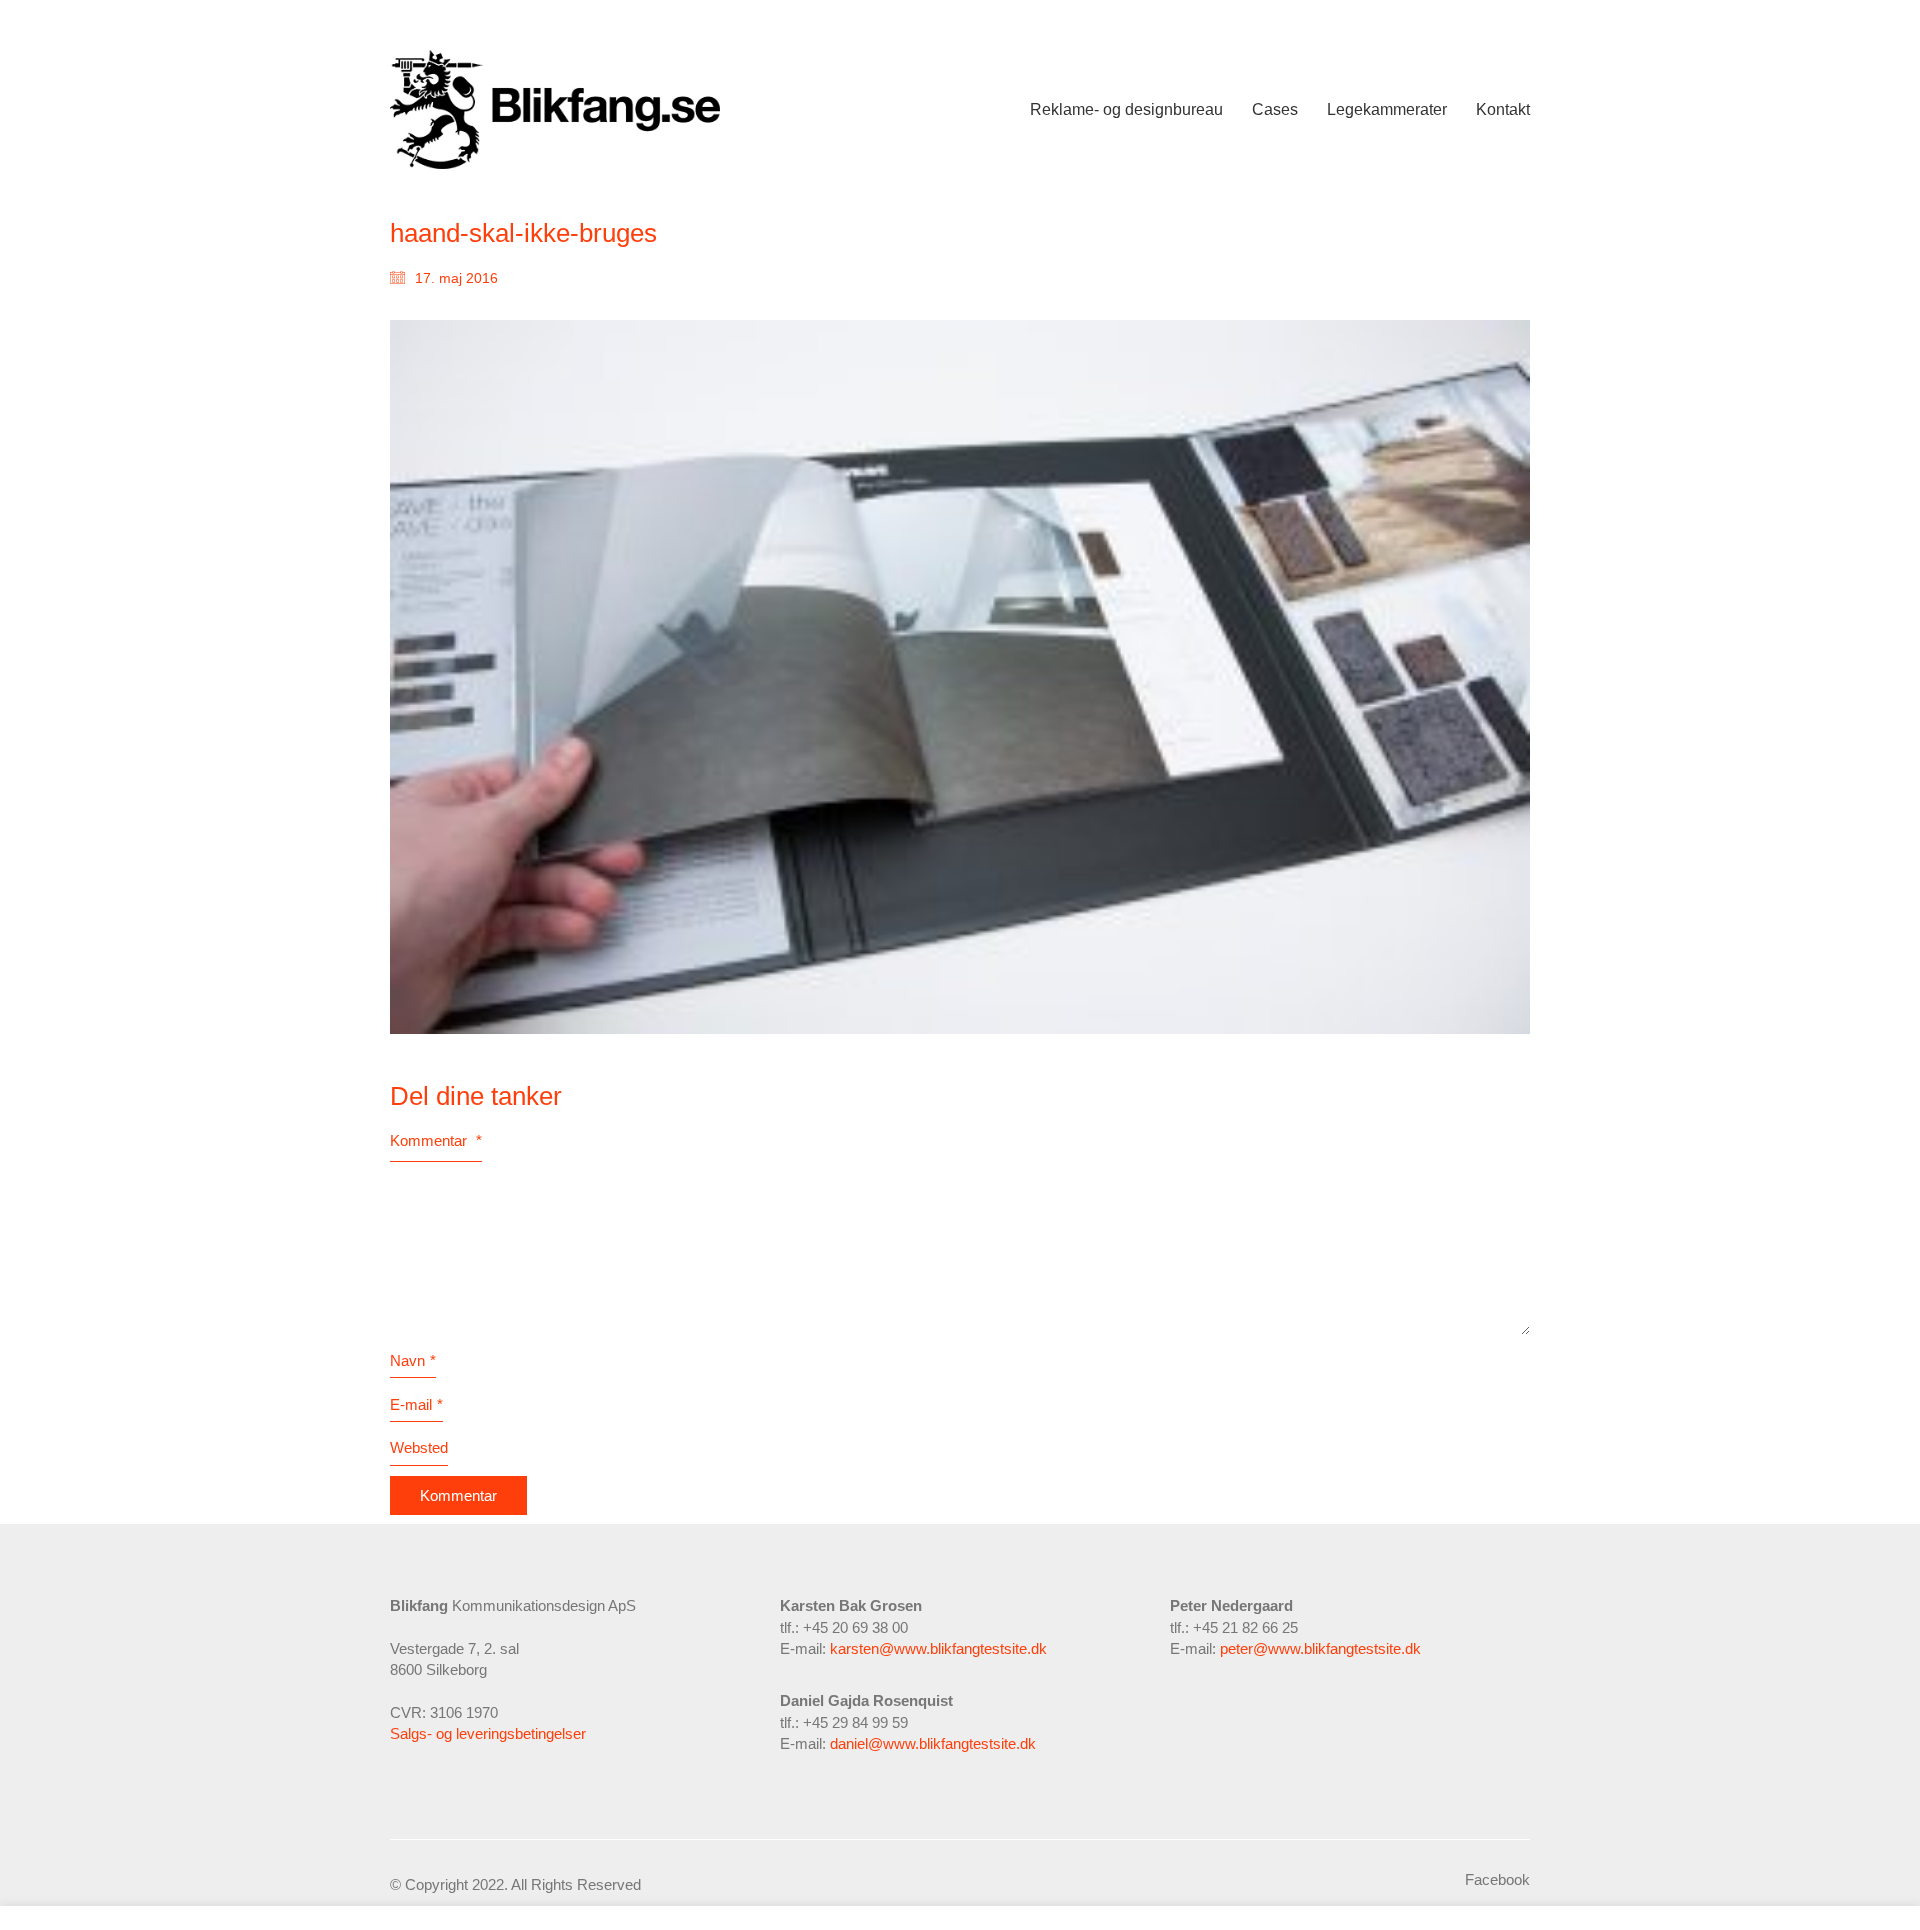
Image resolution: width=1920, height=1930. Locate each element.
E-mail (416, 1404)
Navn (413, 1360)
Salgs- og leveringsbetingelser (488, 1733)
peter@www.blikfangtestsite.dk (1320, 1648)
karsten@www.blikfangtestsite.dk (938, 1648)
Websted (419, 1447)
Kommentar (436, 1140)
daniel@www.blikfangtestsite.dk (933, 1743)
